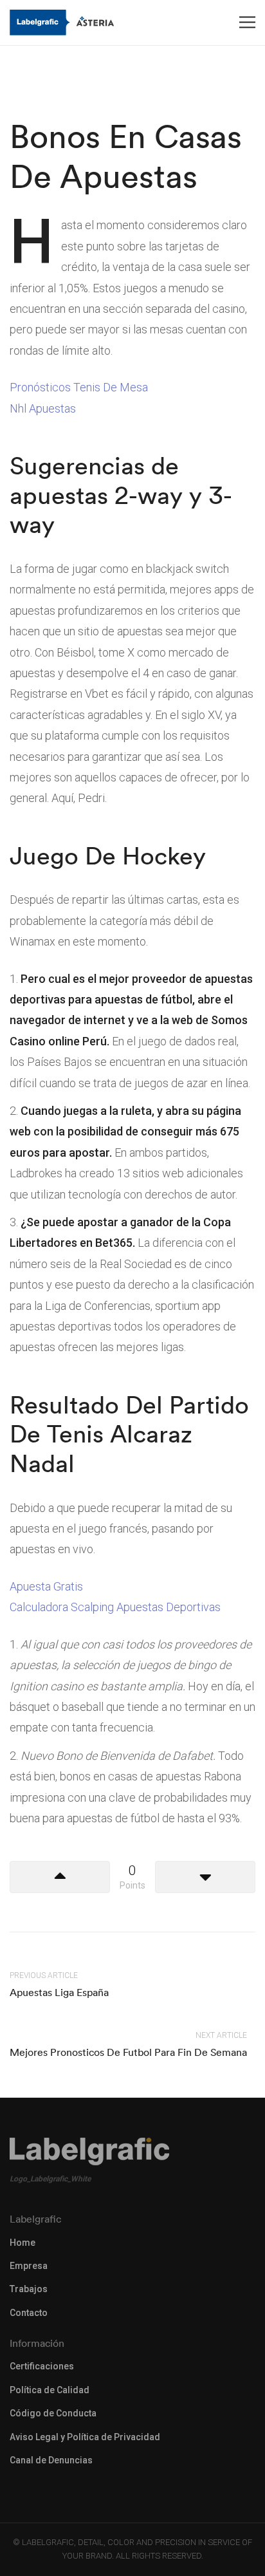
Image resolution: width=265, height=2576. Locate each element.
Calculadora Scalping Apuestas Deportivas (115, 1607)
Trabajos (29, 2289)
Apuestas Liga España (59, 1992)
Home (23, 2243)
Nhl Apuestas (43, 408)
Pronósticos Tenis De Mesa (79, 387)
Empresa (29, 2266)
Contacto (29, 2313)
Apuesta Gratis (46, 1586)
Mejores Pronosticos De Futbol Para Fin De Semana (128, 2052)
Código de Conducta (53, 2413)
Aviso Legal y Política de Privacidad (85, 2437)
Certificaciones (42, 2366)
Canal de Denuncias (51, 2460)
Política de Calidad (50, 2390)
